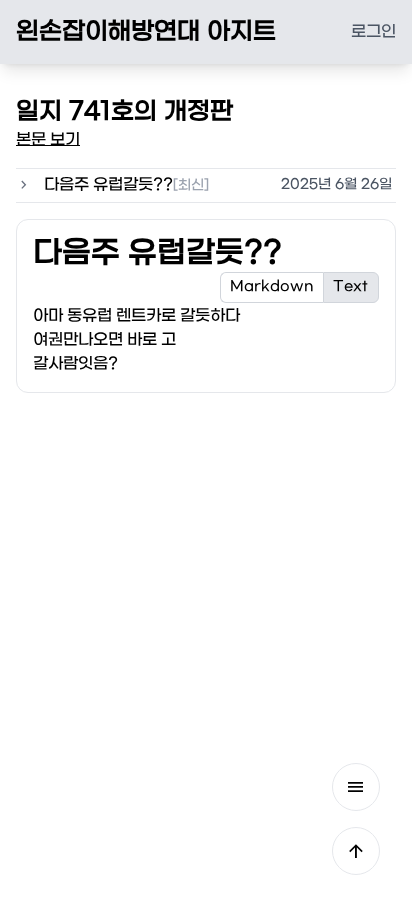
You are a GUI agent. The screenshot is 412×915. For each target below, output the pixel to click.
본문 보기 (48, 139)
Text (350, 286)
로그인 (373, 31)
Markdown (271, 286)
